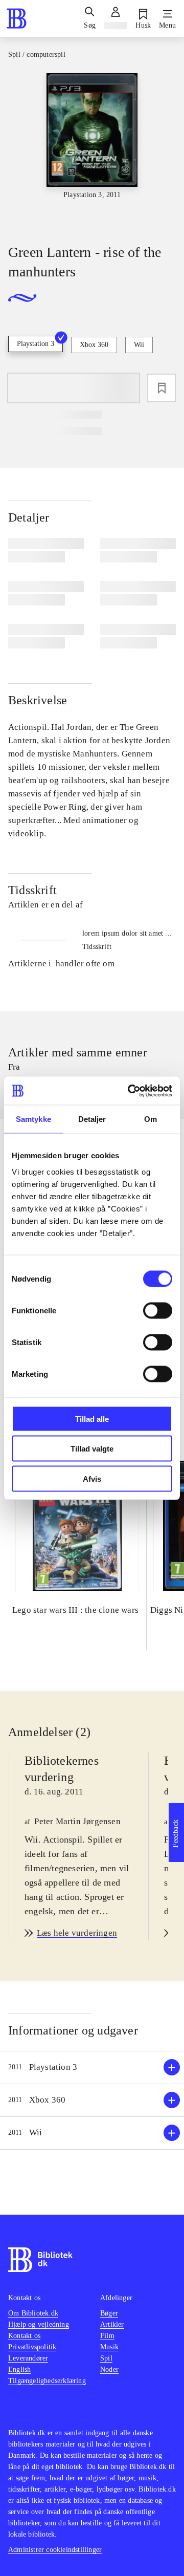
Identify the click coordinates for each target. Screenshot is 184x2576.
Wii (139, 345)
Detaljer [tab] (92, 1119)
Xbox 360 (94, 345)
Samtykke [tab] (33, 1119)
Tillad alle (92, 1419)
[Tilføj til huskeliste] (162, 388)
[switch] (158, 1310)
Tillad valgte (92, 1449)
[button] (92, 2068)
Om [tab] (151, 1119)
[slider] (92, 149)
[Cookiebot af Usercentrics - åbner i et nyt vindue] (130, 1091)
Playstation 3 (36, 344)
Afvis (92, 1478)
